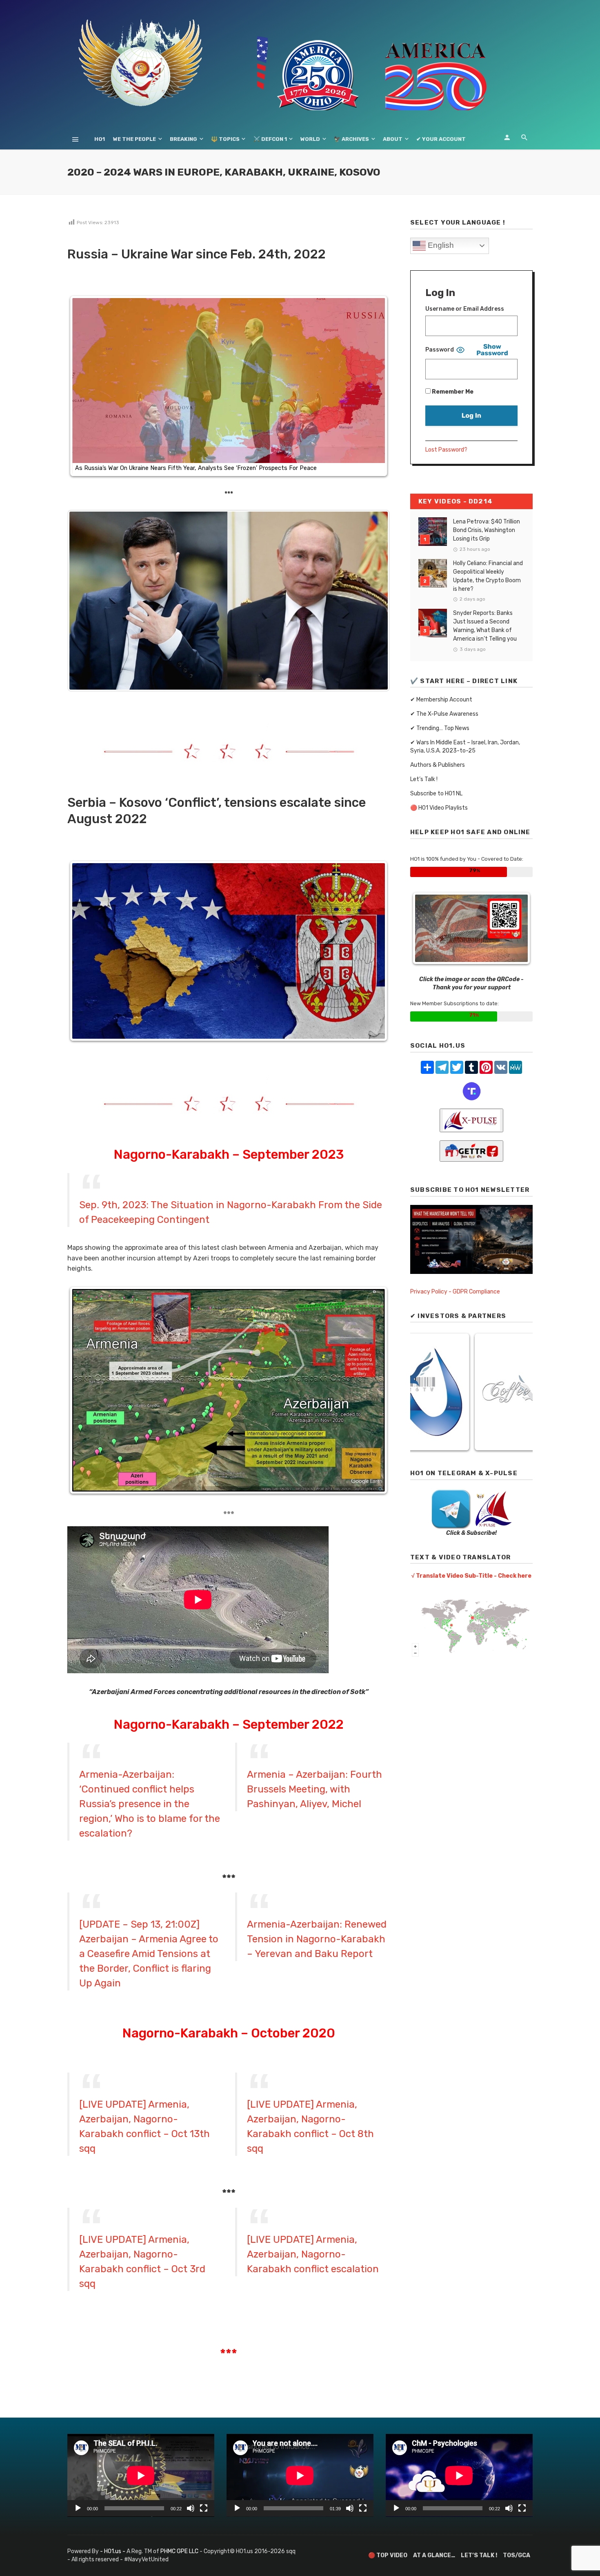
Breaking (183, 139)
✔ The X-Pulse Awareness (444, 714)
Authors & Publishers (438, 765)
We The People (134, 139)
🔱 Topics (225, 139)
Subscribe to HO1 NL (436, 794)
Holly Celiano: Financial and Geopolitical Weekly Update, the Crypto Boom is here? (488, 576)
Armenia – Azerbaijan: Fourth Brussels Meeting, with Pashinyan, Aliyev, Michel (314, 1789)
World (310, 139)
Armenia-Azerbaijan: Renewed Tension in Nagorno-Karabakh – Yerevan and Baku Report (317, 1939)
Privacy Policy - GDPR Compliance (455, 1292)
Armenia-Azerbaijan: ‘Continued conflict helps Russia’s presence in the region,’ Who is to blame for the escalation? (150, 1804)
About (393, 139)
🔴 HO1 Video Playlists (439, 808)
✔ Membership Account (441, 700)
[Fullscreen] (204, 2508)
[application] (141, 2475)
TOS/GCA (517, 2555)
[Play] (78, 2508)
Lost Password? (446, 450)
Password (440, 350)
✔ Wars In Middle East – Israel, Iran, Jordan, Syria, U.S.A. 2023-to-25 (465, 747)
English (440, 245)
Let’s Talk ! (424, 779)
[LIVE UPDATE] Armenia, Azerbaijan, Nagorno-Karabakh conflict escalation (313, 2254)
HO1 (100, 139)
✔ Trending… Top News (440, 728)
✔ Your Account (441, 139)
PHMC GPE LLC (179, 2551)
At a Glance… (434, 2555)
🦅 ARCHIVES (351, 139)
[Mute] (191, 2508)
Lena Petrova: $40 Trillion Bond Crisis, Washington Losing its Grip (487, 530)
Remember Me (452, 392)
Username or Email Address (465, 309)
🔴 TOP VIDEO (388, 2555)
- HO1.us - (113, 2551)
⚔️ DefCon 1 (270, 139)
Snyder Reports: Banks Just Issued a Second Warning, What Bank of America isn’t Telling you (485, 626)
